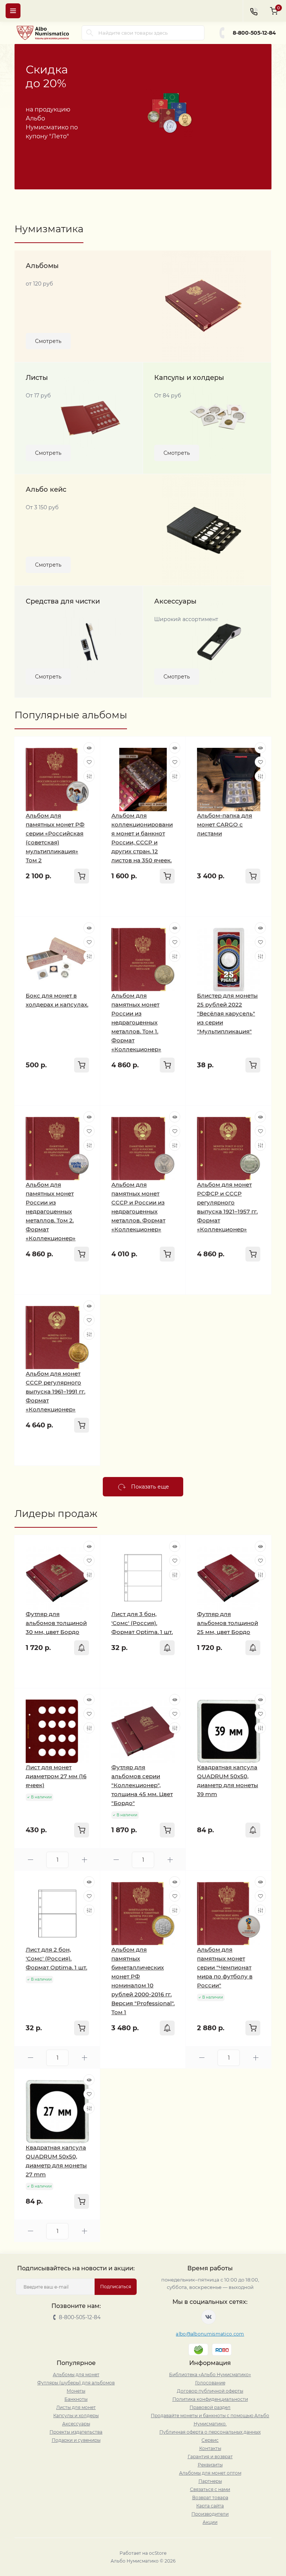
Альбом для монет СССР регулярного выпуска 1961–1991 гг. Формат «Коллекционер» (55, 1391)
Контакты (210, 2448)
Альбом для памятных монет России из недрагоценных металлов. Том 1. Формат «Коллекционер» (136, 1022)
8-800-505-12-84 (254, 33)
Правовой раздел (210, 2407)
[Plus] (84, 1860)
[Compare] (89, 776)
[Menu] (13, 11)
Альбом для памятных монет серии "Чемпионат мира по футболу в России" (225, 1967)
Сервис (210, 2440)
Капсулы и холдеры (76, 2416)
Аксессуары (76, 2424)
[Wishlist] (89, 762)
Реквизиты (210, 2465)
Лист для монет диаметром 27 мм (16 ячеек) (56, 1776)
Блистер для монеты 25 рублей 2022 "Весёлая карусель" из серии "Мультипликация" (227, 1013)
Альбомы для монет (76, 2375)
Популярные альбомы (71, 715)
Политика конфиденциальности (210, 2399)
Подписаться (116, 2287)
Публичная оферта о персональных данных (210, 2432)
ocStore (158, 2553)
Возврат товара (210, 2498)
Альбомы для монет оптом (210, 2473)
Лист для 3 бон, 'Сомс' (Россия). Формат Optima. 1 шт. (142, 1623)
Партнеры (210, 2481)
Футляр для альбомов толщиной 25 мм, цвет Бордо (228, 1623)
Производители (210, 2514)
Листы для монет (76, 2407)
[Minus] (30, 1860)
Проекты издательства (76, 2432)
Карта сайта (210, 2506)
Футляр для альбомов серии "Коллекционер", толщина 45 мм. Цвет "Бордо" (142, 1785)
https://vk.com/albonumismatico (209, 2317)
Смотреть (48, 341)
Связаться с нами (210, 2489)
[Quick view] (89, 748)
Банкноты (76, 2399)
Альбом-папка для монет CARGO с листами (225, 824)
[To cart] (82, 876)
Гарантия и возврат (210, 2457)
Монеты (76, 2391)
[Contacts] (254, 11)
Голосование (210, 2383)
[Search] (90, 33)
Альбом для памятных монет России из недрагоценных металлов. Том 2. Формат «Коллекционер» (51, 1211)
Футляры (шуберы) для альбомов (76, 2383)
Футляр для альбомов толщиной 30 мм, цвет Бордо (56, 1623)
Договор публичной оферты (210, 2391)
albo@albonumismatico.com (210, 2334)
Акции (210, 2522)
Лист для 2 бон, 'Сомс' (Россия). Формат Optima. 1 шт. (56, 1958)
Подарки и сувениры (76, 2440)
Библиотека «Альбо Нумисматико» (210, 2375)
